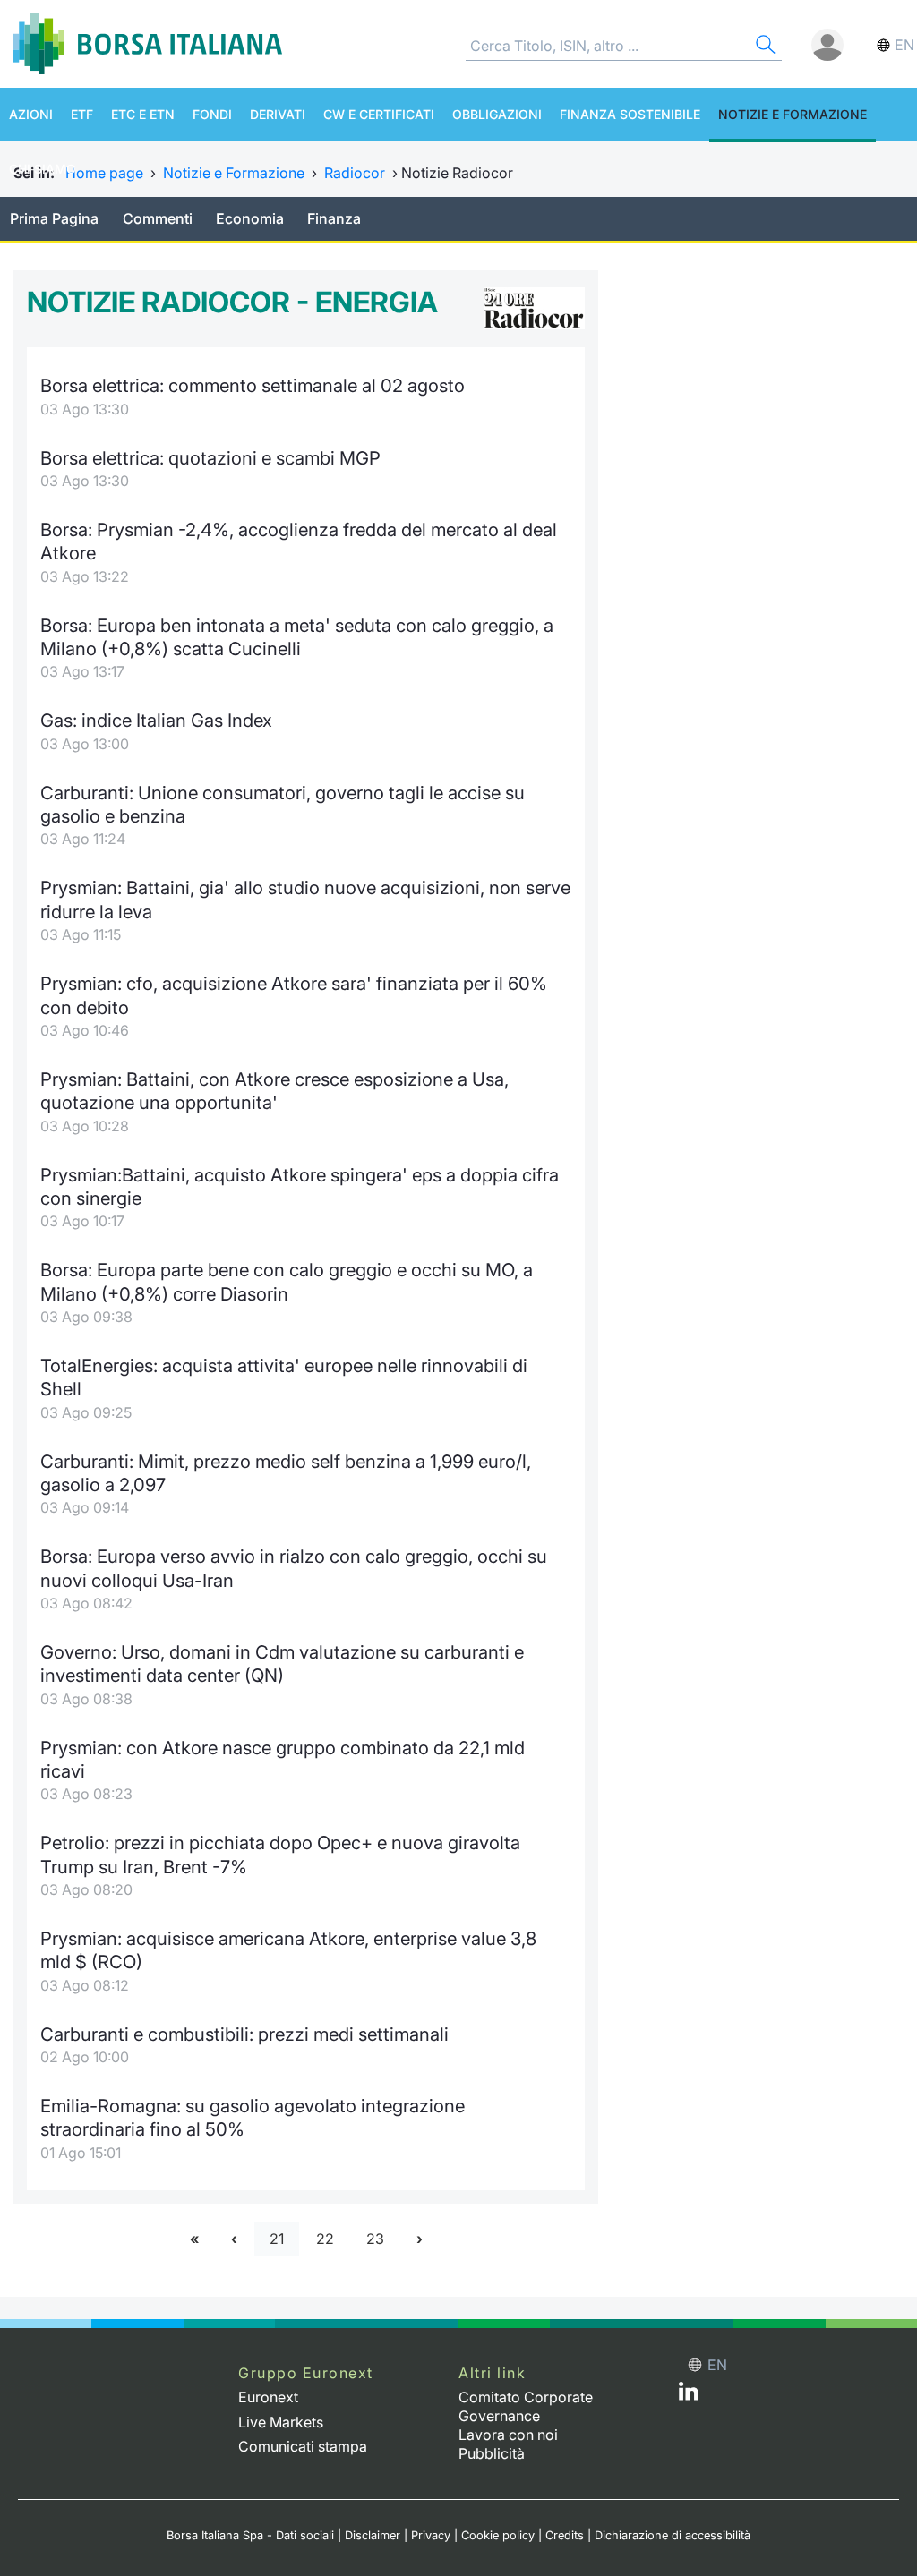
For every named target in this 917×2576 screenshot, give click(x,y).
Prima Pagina (54, 218)
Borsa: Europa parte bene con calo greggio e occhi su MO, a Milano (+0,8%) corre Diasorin (287, 1281)
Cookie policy (498, 2535)
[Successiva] (420, 2239)
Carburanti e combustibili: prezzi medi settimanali (244, 2034)
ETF (82, 114)
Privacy (431, 2535)
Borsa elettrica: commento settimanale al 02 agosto (253, 385)
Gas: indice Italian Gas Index (156, 720)
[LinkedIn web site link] (689, 2395)
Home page (104, 173)
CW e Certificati (379, 114)
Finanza (334, 218)
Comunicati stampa (303, 2446)
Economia (250, 218)
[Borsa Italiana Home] (148, 44)
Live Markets (281, 2422)
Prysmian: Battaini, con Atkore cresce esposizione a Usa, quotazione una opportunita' (274, 1091)
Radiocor (355, 173)
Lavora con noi (508, 2435)
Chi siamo (43, 169)
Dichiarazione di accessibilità (673, 2535)
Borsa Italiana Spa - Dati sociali (250, 2535)
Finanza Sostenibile (630, 114)
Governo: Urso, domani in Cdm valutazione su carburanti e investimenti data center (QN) (282, 1663)
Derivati (278, 114)
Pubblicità (492, 2453)
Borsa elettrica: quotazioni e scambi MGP (210, 458)
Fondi (212, 114)
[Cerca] (764, 47)
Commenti (158, 218)
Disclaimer (373, 2535)
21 (277, 2239)
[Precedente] (234, 2239)
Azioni (31, 114)
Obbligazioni (497, 114)
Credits (565, 2535)
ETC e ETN (143, 114)
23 (375, 2239)
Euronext (268, 2397)
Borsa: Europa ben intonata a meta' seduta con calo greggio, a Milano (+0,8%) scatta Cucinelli (297, 637)
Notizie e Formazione (793, 114)
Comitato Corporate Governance (526, 2406)
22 (325, 2239)
